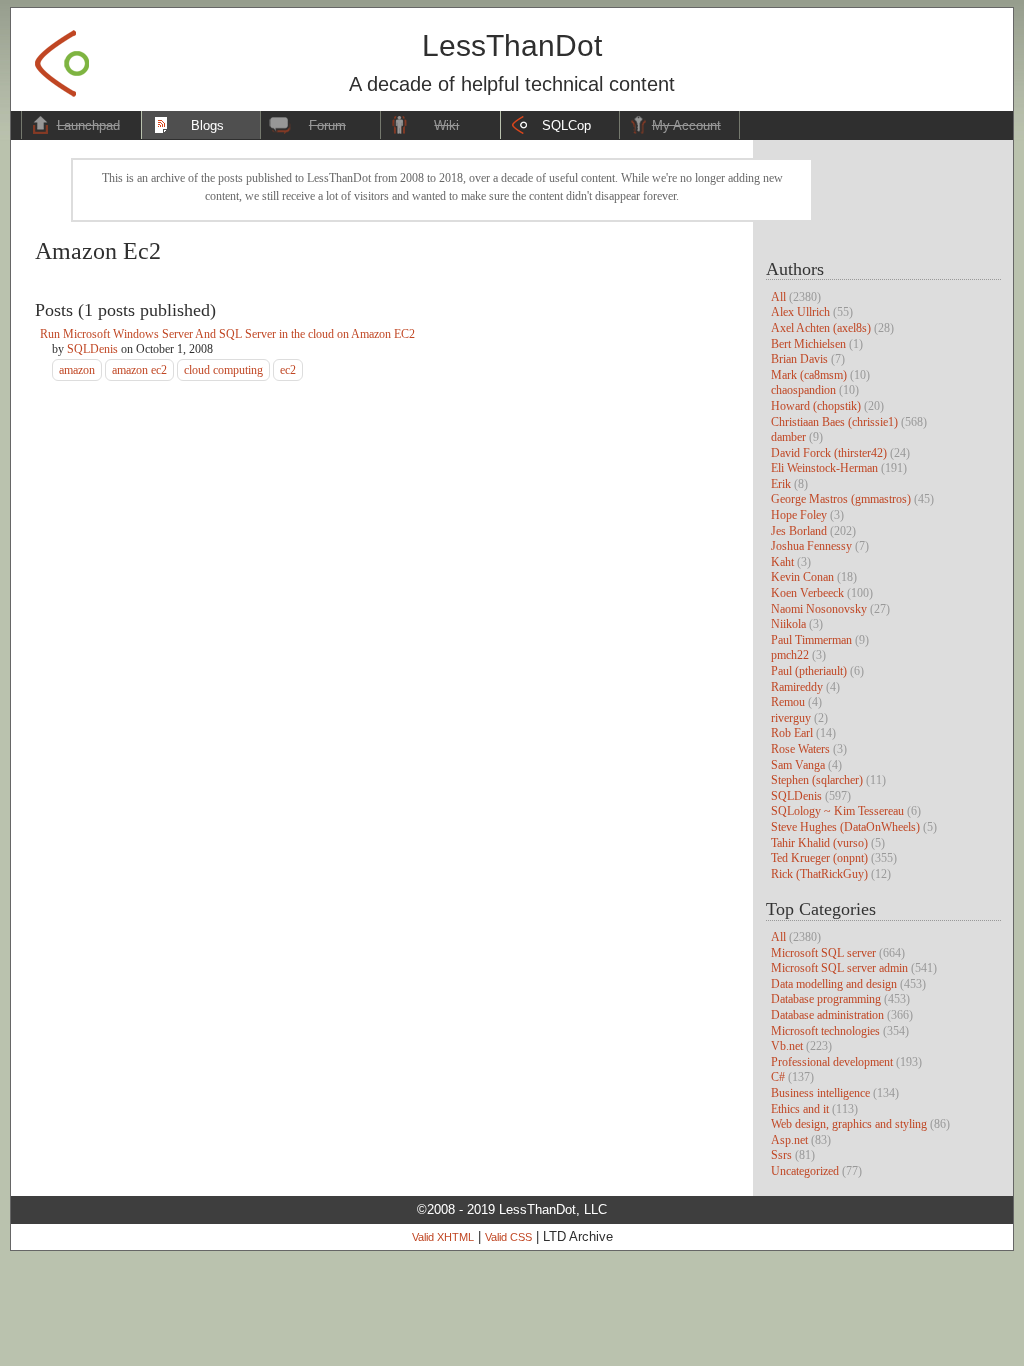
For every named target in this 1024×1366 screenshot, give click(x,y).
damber (788, 437)
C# (778, 1077)
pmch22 (790, 655)
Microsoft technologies (825, 1031)
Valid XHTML (443, 1237)
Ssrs (781, 1155)
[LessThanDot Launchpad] (62, 57)
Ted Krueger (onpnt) (819, 858)
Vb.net (787, 1046)
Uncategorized (805, 1171)
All (778, 297)
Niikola (788, 624)
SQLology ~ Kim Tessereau (837, 811)
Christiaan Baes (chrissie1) (834, 422)
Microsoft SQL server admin (839, 968)
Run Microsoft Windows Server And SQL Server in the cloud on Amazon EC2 (227, 334)
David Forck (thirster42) (829, 453)
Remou (788, 702)
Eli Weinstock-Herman (824, 468)
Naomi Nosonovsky (819, 609)
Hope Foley (799, 515)
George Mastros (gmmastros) (841, 499)
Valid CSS (508, 1237)
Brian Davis (799, 359)
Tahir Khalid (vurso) (819, 843)
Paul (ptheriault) (809, 671)
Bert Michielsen (808, 344)
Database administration (827, 1015)
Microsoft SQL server (823, 953)
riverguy (791, 718)
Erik (781, 484)
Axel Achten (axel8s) (821, 328)
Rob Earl (792, 733)
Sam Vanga (798, 765)
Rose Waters (800, 749)
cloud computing (223, 370)
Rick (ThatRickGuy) (819, 874)
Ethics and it (800, 1109)
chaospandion (803, 390)
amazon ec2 (139, 370)
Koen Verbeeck (807, 593)
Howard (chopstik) (816, 406)
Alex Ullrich (800, 312)
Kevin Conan (802, 577)
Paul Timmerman (811, 640)
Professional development (832, 1062)
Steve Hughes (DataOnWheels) (845, 827)
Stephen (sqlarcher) (817, 780)
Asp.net (789, 1140)
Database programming (826, 999)
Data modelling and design (834, 984)
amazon (77, 370)
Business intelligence (820, 1093)
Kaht (782, 562)
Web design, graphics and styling (849, 1124)
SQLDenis (796, 796)
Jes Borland (799, 531)
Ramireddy (797, 687)
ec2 (288, 370)
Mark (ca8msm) (809, 375)
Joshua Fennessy (811, 546)
